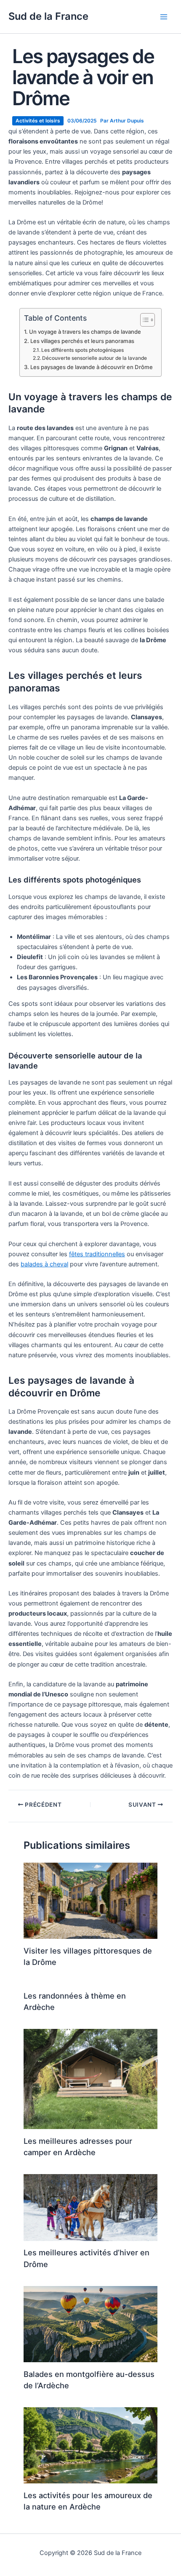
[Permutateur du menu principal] (164, 17)
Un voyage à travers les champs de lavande (85, 332)
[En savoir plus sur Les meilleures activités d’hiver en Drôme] (90, 2207)
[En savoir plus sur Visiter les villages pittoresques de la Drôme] (90, 1901)
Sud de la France (48, 16)
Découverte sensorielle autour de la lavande (94, 358)
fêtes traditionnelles (97, 1254)
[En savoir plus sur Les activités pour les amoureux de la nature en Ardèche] (90, 2445)
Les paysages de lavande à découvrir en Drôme (92, 367)
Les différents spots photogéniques (83, 350)
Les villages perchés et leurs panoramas (82, 341)
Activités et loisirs (38, 121)
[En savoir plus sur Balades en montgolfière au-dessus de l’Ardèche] (90, 2323)
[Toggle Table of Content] (143, 320)
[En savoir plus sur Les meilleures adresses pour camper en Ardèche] (90, 2079)
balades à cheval (44, 1264)
